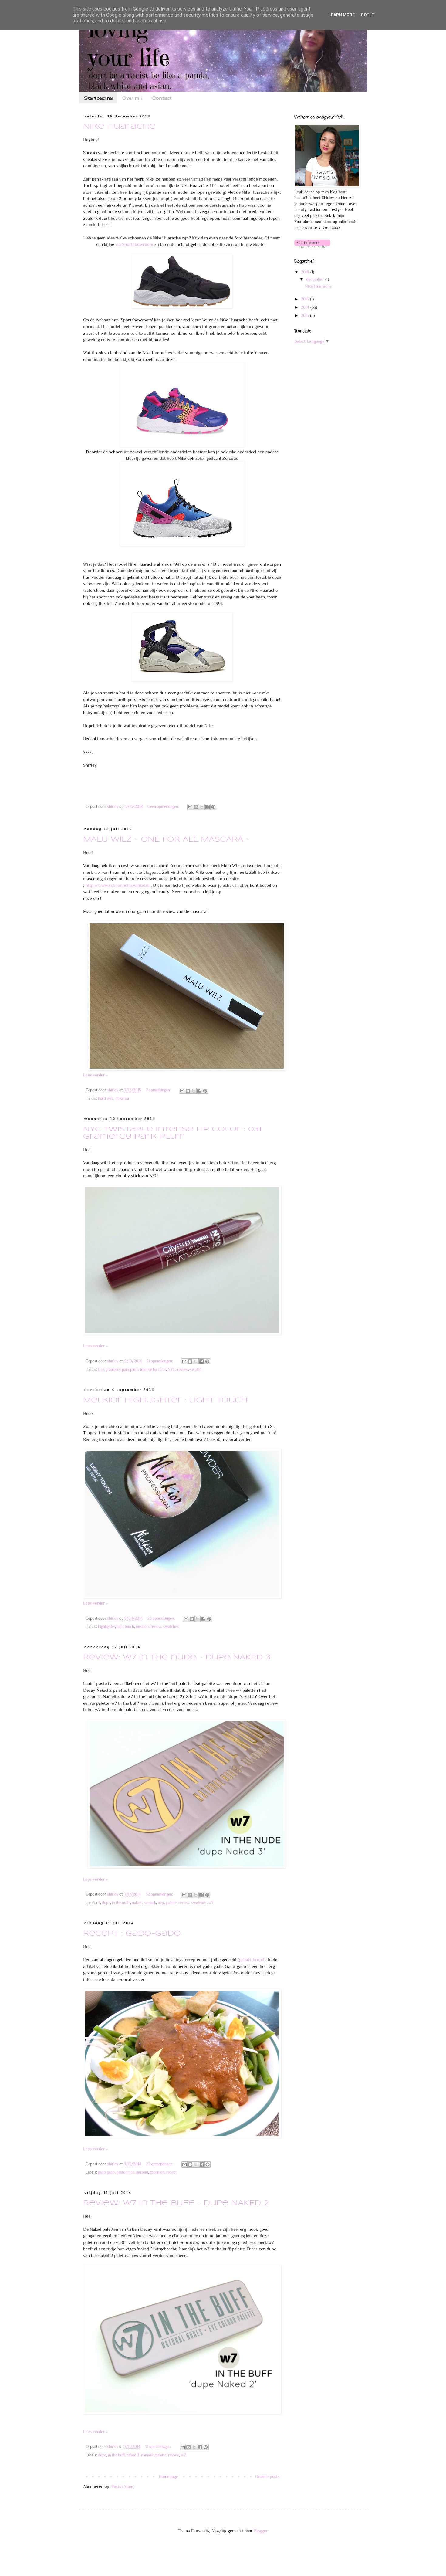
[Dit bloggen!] (196, 807)
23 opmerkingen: (162, 1618)
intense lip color (153, 1370)
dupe (106, 1903)
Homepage (168, 2476)
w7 (211, 1903)
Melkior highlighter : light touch (165, 1401)
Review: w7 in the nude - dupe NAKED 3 (177, 1658)
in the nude (121, 1903)
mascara (122, 1099)
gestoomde (125, 2172)
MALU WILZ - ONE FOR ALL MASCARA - (166, 840)
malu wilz (106, 1099)
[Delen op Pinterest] (213, 807)
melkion (142, 1627)
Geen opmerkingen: (164, 807)
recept (171, 2172)
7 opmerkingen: (159, 1090)
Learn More (342, 15)
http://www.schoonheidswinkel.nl (118, 885)
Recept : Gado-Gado (132, 1934)
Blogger (261, 2531)
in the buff (116, 2455)
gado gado (106, 2172)
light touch (125, 1627)
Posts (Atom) (123, 2486)
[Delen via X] (202, 807)
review (183, 1370)
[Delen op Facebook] (208, 807)
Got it (368, 15)
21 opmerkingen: (160, 1361)
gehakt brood (252, 1959)
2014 (306, 307)
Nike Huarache (119, 127)
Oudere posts (267, 2476)
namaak (150, 1903)
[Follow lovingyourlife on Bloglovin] (312, 246)
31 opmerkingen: (159, 2447)
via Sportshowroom (135, 244)
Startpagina (98, 98)
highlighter (106, 1627)
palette (171, 1903)
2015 (306, 299)
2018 (306, 272)
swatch (196, 1370)
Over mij (132, 98)
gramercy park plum (122, 1370)
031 (101, 1370)
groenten (157, 2172)
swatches (171, 1627)
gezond (142, 2172)
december (316, 279)
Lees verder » (95, 1075)
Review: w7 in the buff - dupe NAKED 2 (176, 2203)
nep (161, 1903)
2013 (306, 315)
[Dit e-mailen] (190, 807)
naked (137, 1903)
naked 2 (133, 2455)
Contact (162, 98)
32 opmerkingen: (160, 1894)
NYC (172, 1370)
